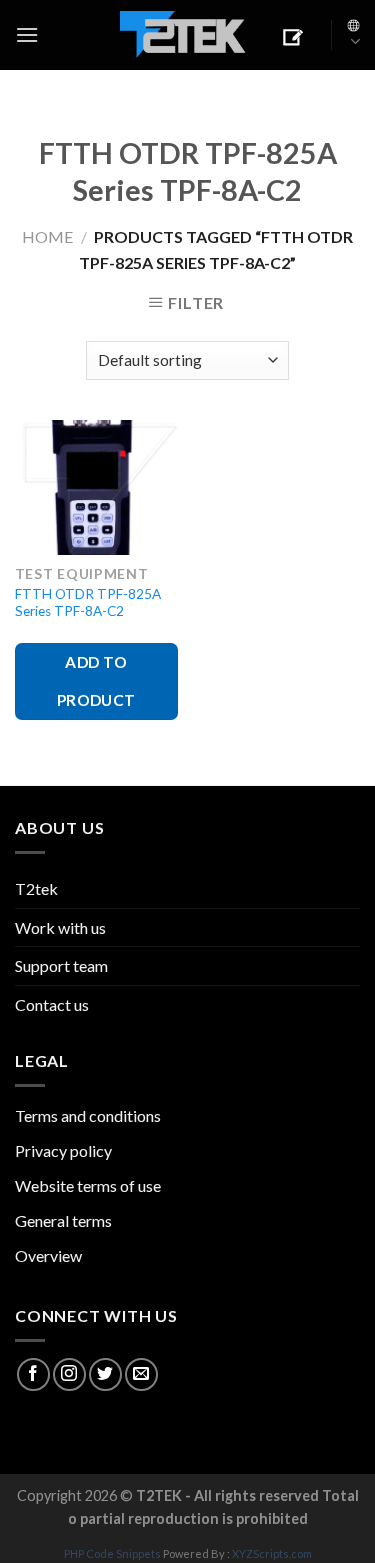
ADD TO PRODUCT (96, 680)
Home (47, 236)
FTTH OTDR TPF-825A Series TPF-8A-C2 (88, 603)
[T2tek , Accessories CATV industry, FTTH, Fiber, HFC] (183, 35)
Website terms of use (88, 1185)
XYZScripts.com (272, 1553)
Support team (61, 965)
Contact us (52, 1004)
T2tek (36, 888)
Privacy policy (63, 1150)
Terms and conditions (88, 1115)
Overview (48, 1255)
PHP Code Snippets (112, 1553)
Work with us (60, 927)
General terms (63, 1220)
